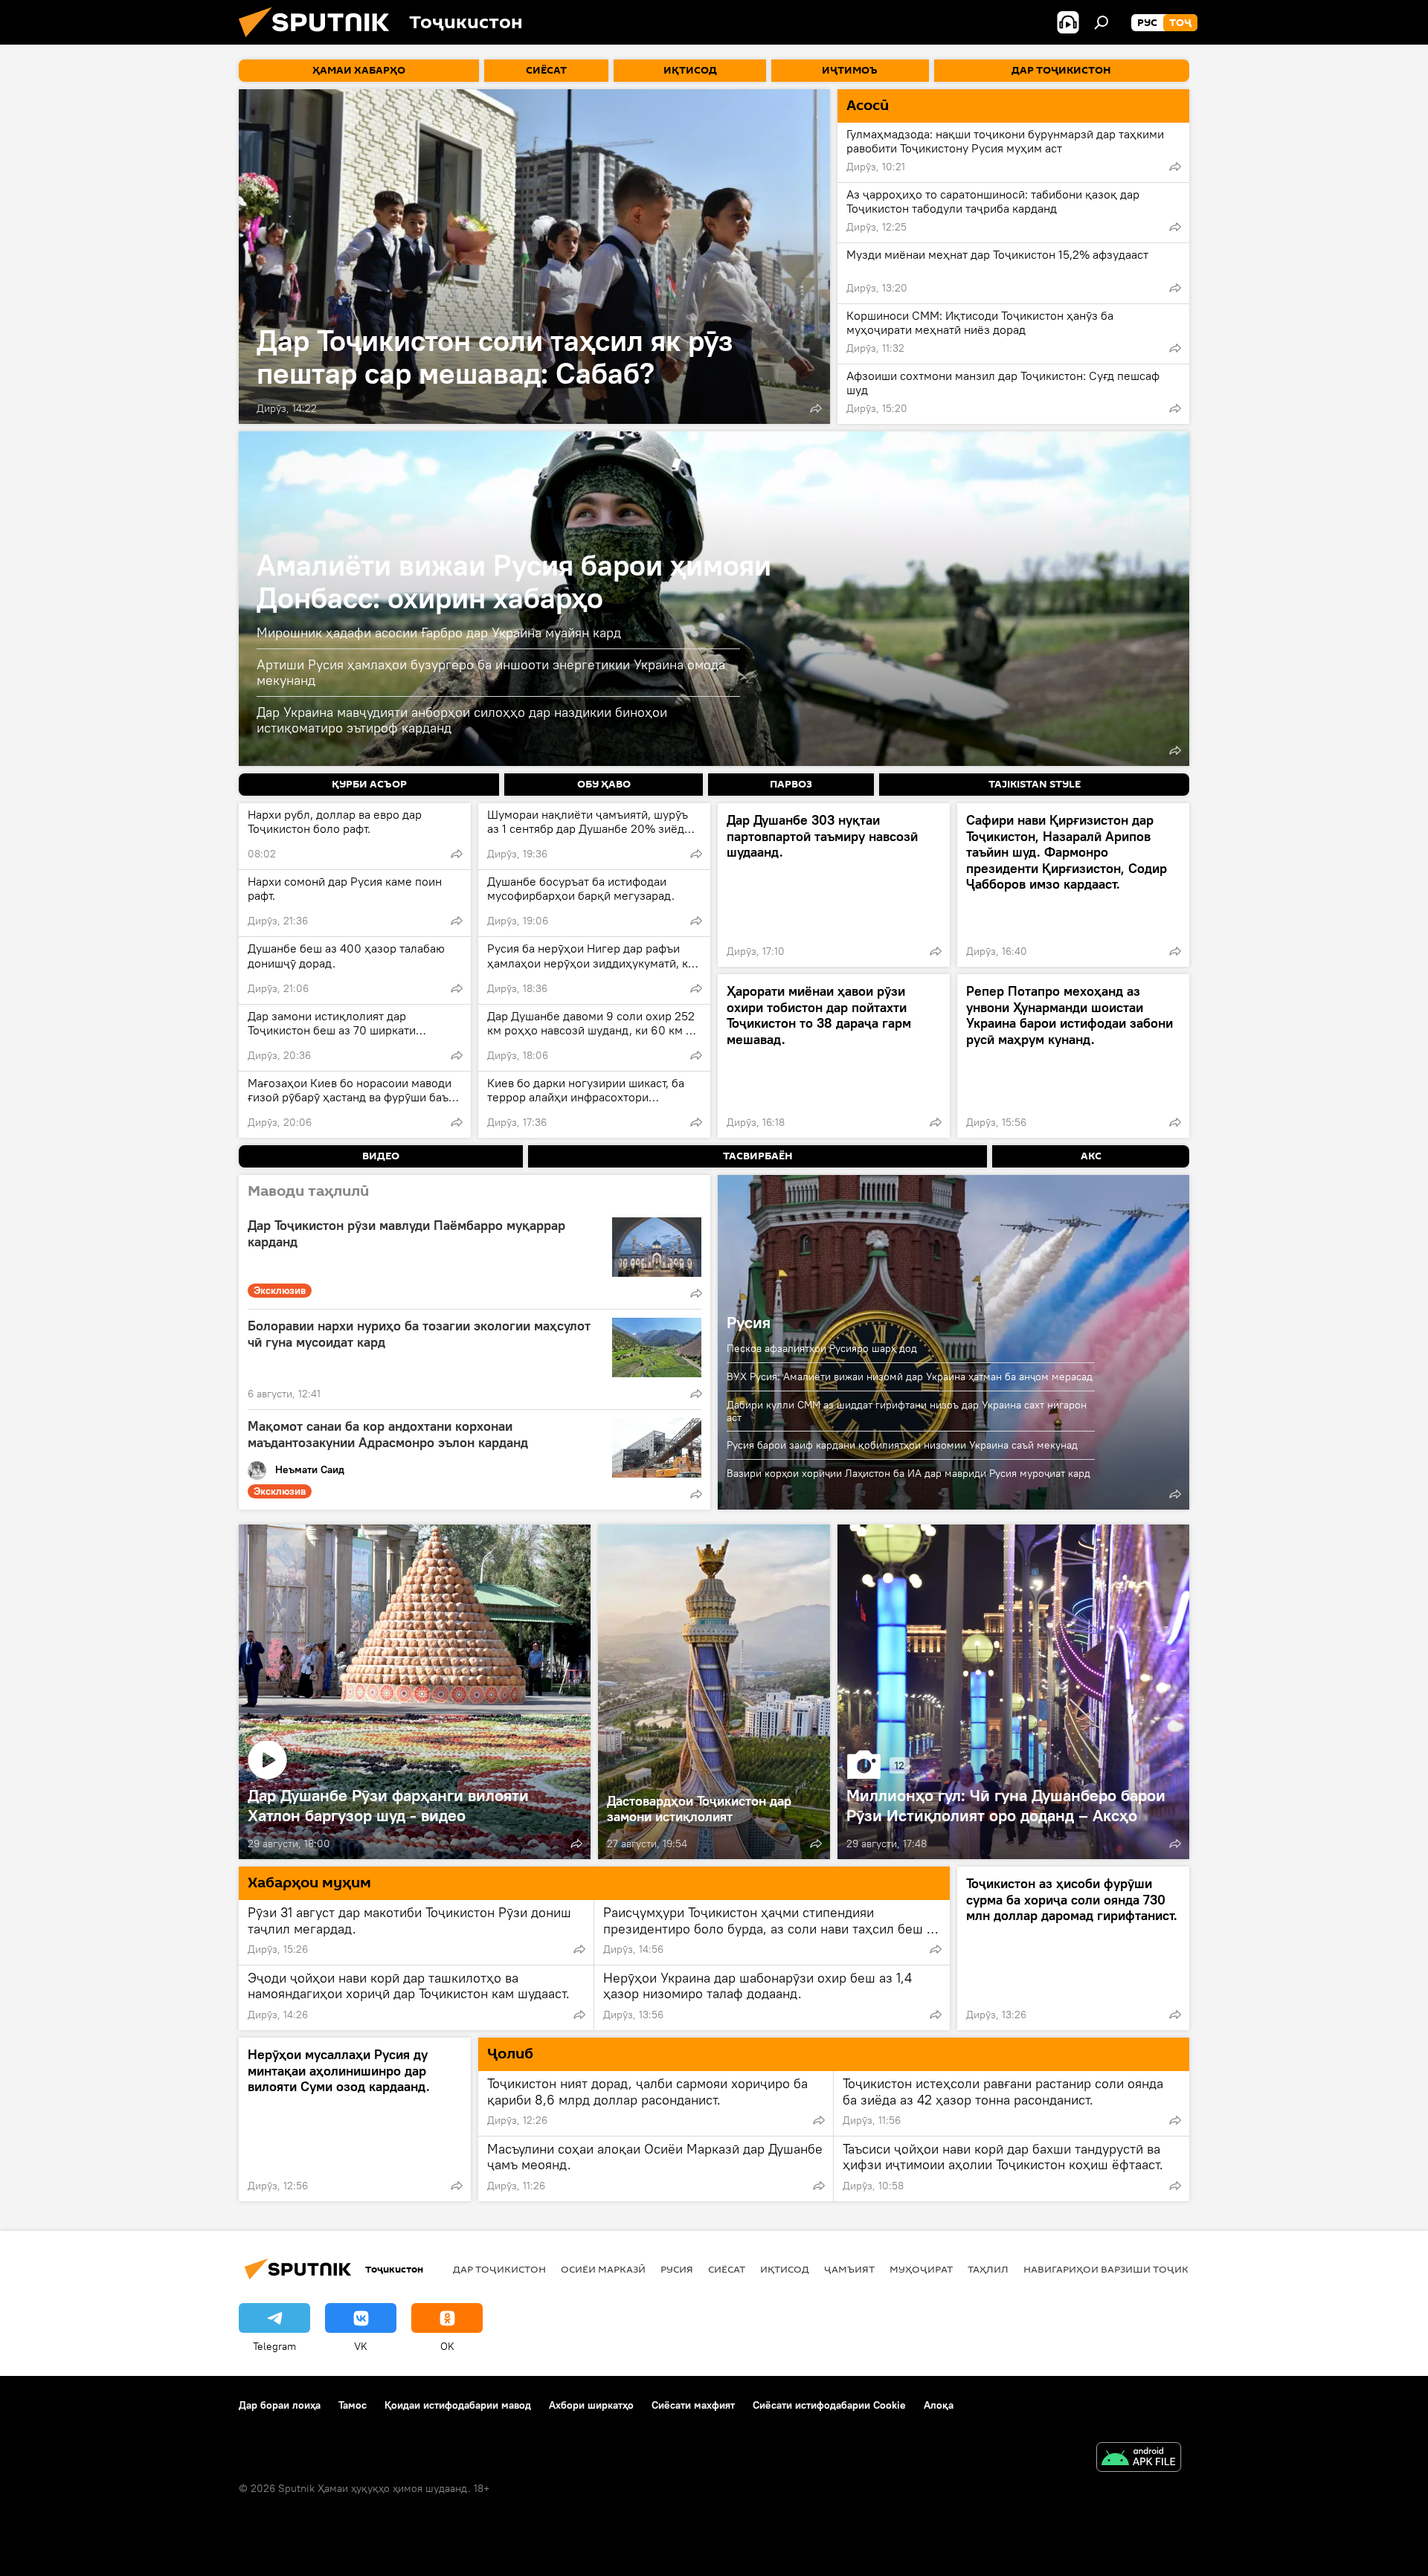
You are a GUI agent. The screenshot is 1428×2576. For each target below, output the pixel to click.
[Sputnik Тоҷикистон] (320, 41)
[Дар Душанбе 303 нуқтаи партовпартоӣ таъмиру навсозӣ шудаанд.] (834, 885)
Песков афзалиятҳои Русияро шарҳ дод (822, 1348)
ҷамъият (849, 2269)
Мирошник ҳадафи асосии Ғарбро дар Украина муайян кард (439, 632)
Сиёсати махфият (693, 2405)
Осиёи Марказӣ (603, 2269)
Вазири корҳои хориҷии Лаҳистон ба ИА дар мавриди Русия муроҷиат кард (908, 1473)
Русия (749, 1322)
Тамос (353, 2405)
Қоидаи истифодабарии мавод (458, 2405)
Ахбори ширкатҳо (591, 2405)
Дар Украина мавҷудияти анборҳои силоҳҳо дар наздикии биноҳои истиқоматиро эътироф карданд (462, 720)
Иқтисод (785, 2269)
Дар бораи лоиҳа (280, 2405)
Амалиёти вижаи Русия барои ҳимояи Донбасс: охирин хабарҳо (514, 581)
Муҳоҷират (921, 2269)
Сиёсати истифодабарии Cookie (829, 2405)
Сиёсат (727, 2269)
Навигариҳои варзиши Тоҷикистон (1123, 2269)
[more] (816, 408)
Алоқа (939, 2405)
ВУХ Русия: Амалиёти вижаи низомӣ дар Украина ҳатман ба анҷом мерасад (910, 1376)
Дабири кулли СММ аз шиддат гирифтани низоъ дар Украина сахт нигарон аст (907, 1411)
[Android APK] (1139, 2459)
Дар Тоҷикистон (499, 2269)
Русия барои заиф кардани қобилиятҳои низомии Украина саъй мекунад (902, 1445)
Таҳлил (988, 2269)
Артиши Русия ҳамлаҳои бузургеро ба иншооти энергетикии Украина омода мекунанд (491, 673)
